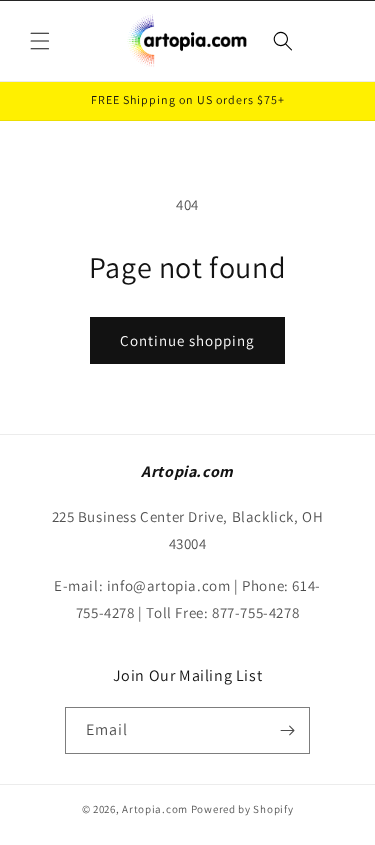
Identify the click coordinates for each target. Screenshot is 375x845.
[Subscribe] (287, 730)
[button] (40, 41)
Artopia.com (155, 809)
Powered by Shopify (242, 809)
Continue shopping (187, 340)
